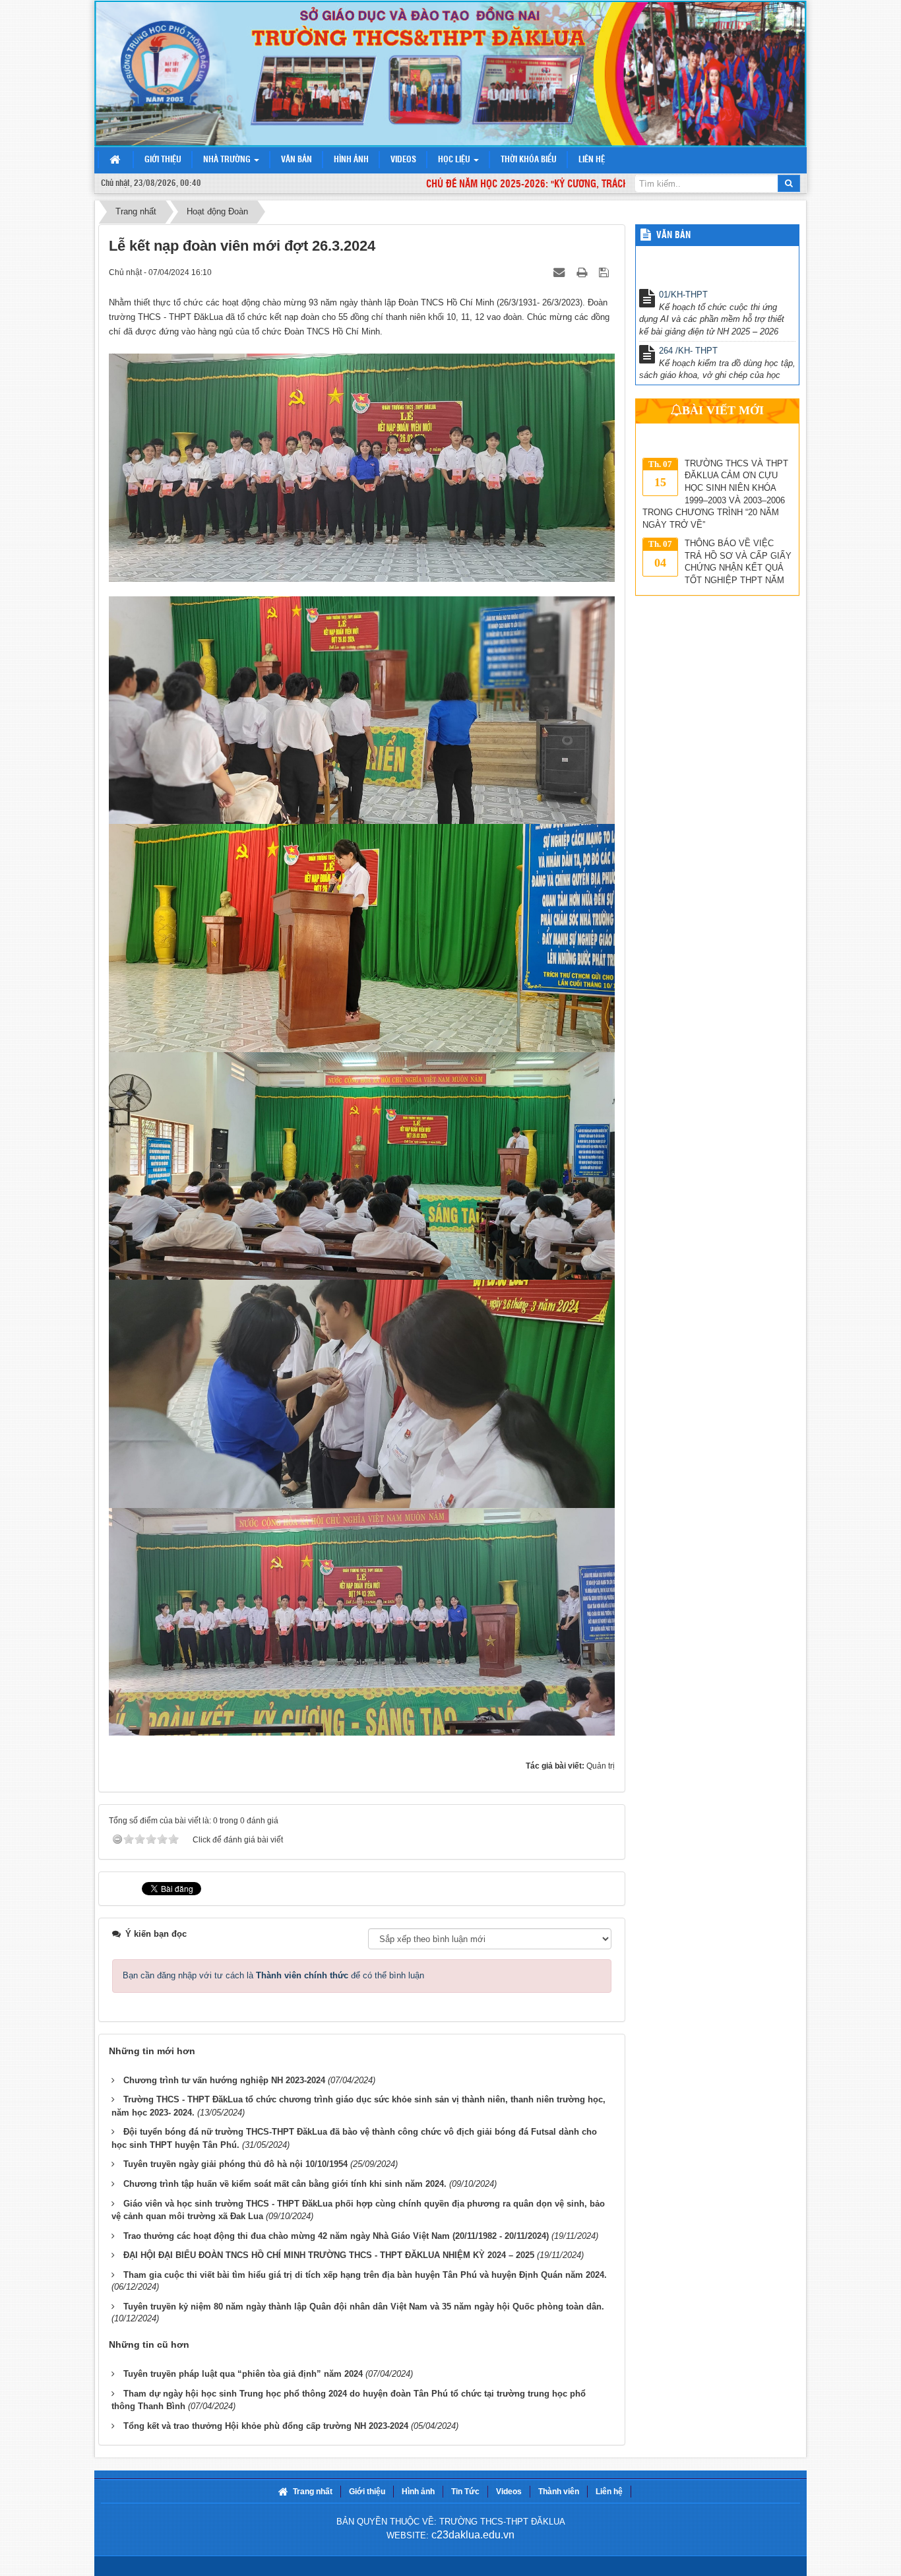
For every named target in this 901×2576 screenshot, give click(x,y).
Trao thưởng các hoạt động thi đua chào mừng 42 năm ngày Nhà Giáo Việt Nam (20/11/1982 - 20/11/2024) (336, 2236)
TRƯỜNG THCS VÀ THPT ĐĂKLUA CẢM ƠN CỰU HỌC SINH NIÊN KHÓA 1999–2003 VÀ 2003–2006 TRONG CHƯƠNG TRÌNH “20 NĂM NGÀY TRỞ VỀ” (715, 435)
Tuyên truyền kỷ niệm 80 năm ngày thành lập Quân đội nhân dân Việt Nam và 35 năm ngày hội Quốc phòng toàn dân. (364, 2307)
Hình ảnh (418, 2492)
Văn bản (673, 236)
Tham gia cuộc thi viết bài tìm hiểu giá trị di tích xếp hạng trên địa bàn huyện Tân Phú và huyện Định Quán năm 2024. (365, 2275)
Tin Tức (465, 2492)
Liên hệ (609, 2492)
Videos (509, 2492)
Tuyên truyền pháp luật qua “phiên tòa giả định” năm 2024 (243, 2374)
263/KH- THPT (687, 364)
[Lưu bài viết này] (605, 272)
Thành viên (559, 2492)
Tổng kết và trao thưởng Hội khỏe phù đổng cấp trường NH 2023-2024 (266, 2426)
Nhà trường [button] (228, 160)
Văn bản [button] (296, 160)
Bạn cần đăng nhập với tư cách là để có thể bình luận (273, 1975)
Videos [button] (403, 160)
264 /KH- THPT (688, 308)
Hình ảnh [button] (351, 160)
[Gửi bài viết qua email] (560, 272)
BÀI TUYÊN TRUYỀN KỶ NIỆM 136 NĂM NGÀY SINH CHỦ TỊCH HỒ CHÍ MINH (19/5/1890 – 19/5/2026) (713, 576)
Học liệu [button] (455, 160)
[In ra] (583, 272)
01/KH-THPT (683, 252)
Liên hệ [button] (592, 160)
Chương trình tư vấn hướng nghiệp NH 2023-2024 (224, 2080)
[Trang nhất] (116, 161)
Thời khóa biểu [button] (529, 160)
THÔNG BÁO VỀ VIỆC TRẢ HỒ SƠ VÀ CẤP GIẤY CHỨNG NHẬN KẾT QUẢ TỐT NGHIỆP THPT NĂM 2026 (717, 508)
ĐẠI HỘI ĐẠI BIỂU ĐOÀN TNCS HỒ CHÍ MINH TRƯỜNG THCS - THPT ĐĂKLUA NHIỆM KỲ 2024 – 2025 (329, 2255)
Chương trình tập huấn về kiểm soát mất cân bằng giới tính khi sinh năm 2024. (285, 2184)
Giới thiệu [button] (163, 160)
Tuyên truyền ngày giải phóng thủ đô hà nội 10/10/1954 (235, 2164)
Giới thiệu (367, 2492)
